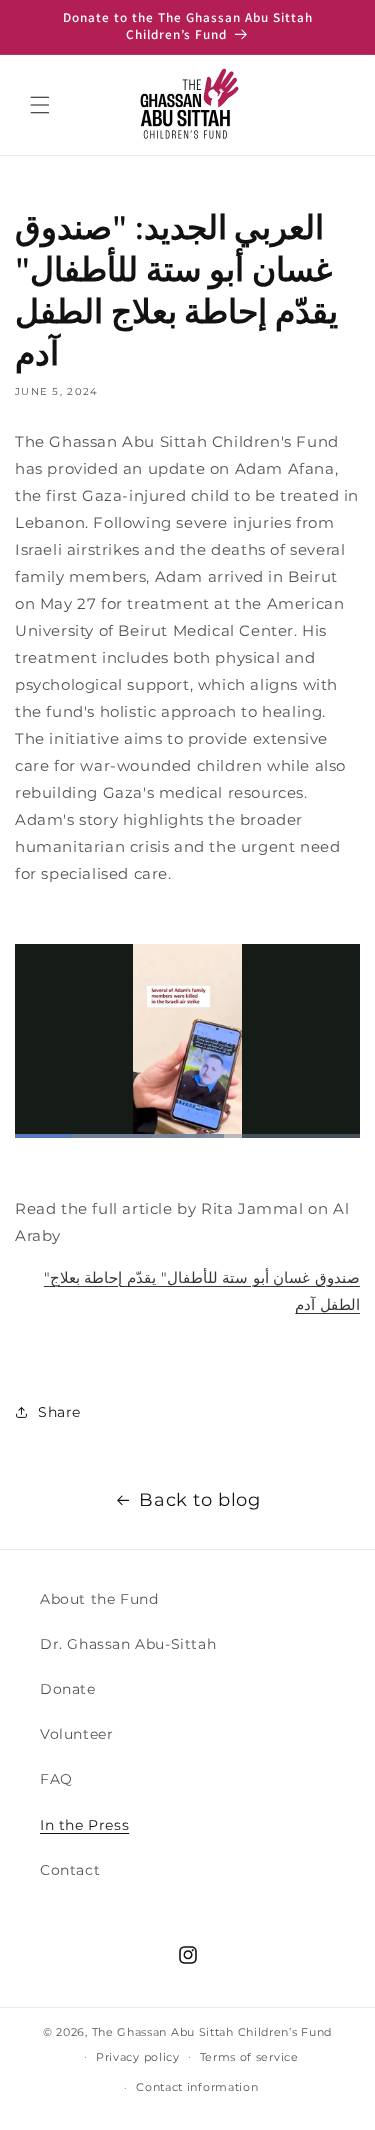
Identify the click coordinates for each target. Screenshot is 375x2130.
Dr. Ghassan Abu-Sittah (128, 1644)
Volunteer (76, 1734)
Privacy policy (138, 2057)
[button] (40, 105)
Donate (68, 1689)
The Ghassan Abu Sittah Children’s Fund (212, 2032)
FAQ (56, 1779)
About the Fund (99, 1599)
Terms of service (249, 2057)
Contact (70, 1870)
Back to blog (199, 1500)
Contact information (197, 2087)
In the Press (84, 1825)
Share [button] (59, 1412)
